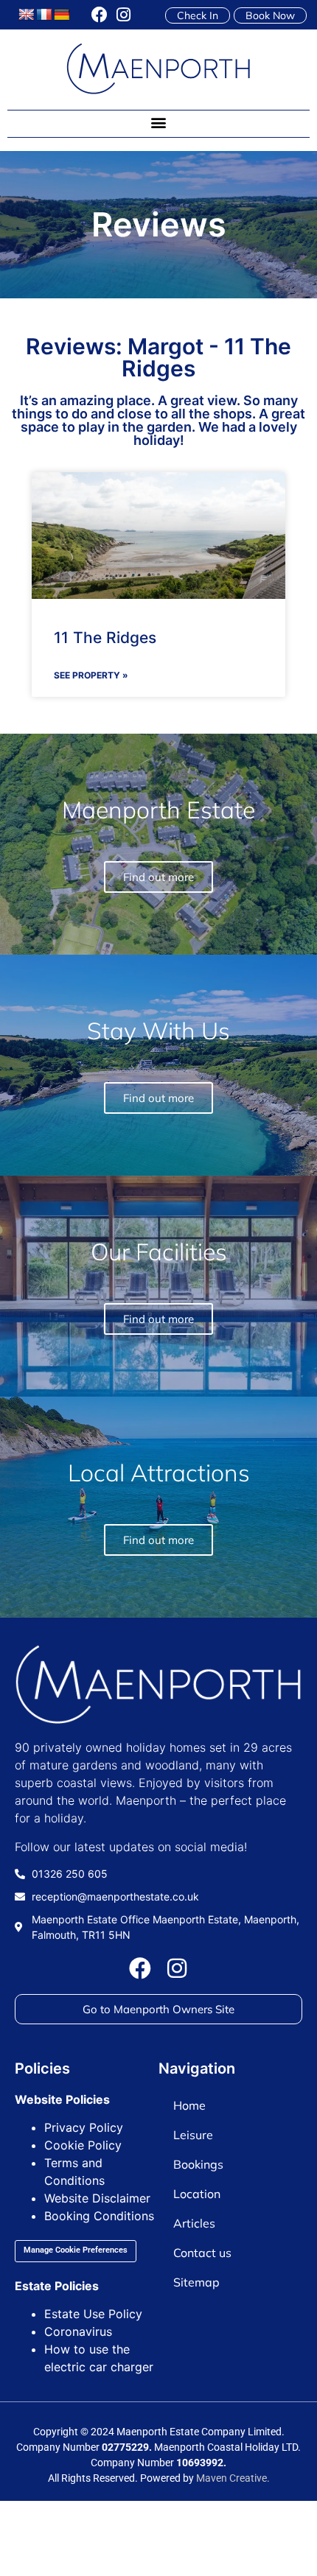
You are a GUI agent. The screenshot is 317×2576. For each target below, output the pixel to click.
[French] (44, 15)
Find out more (158, 1540)
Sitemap (196, 2282)
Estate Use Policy (93, 2314)
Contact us (202, 2253)
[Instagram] (123, 15)
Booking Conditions (99, 2216)
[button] (159, 123)
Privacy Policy (84, 2127)
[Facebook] (100, 15)
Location (197, 2194)
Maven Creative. (233, 2478)
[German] (62, 15)
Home (189, 2105)
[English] (27, 15)
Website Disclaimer (97, 2198)
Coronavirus (78, 2331)
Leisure (193, 2135)
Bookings (198, 2164)
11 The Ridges (105, 638)
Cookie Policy (83, 2145)
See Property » (91, 675)
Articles (194, 2223)
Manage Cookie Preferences (76, 2250)
